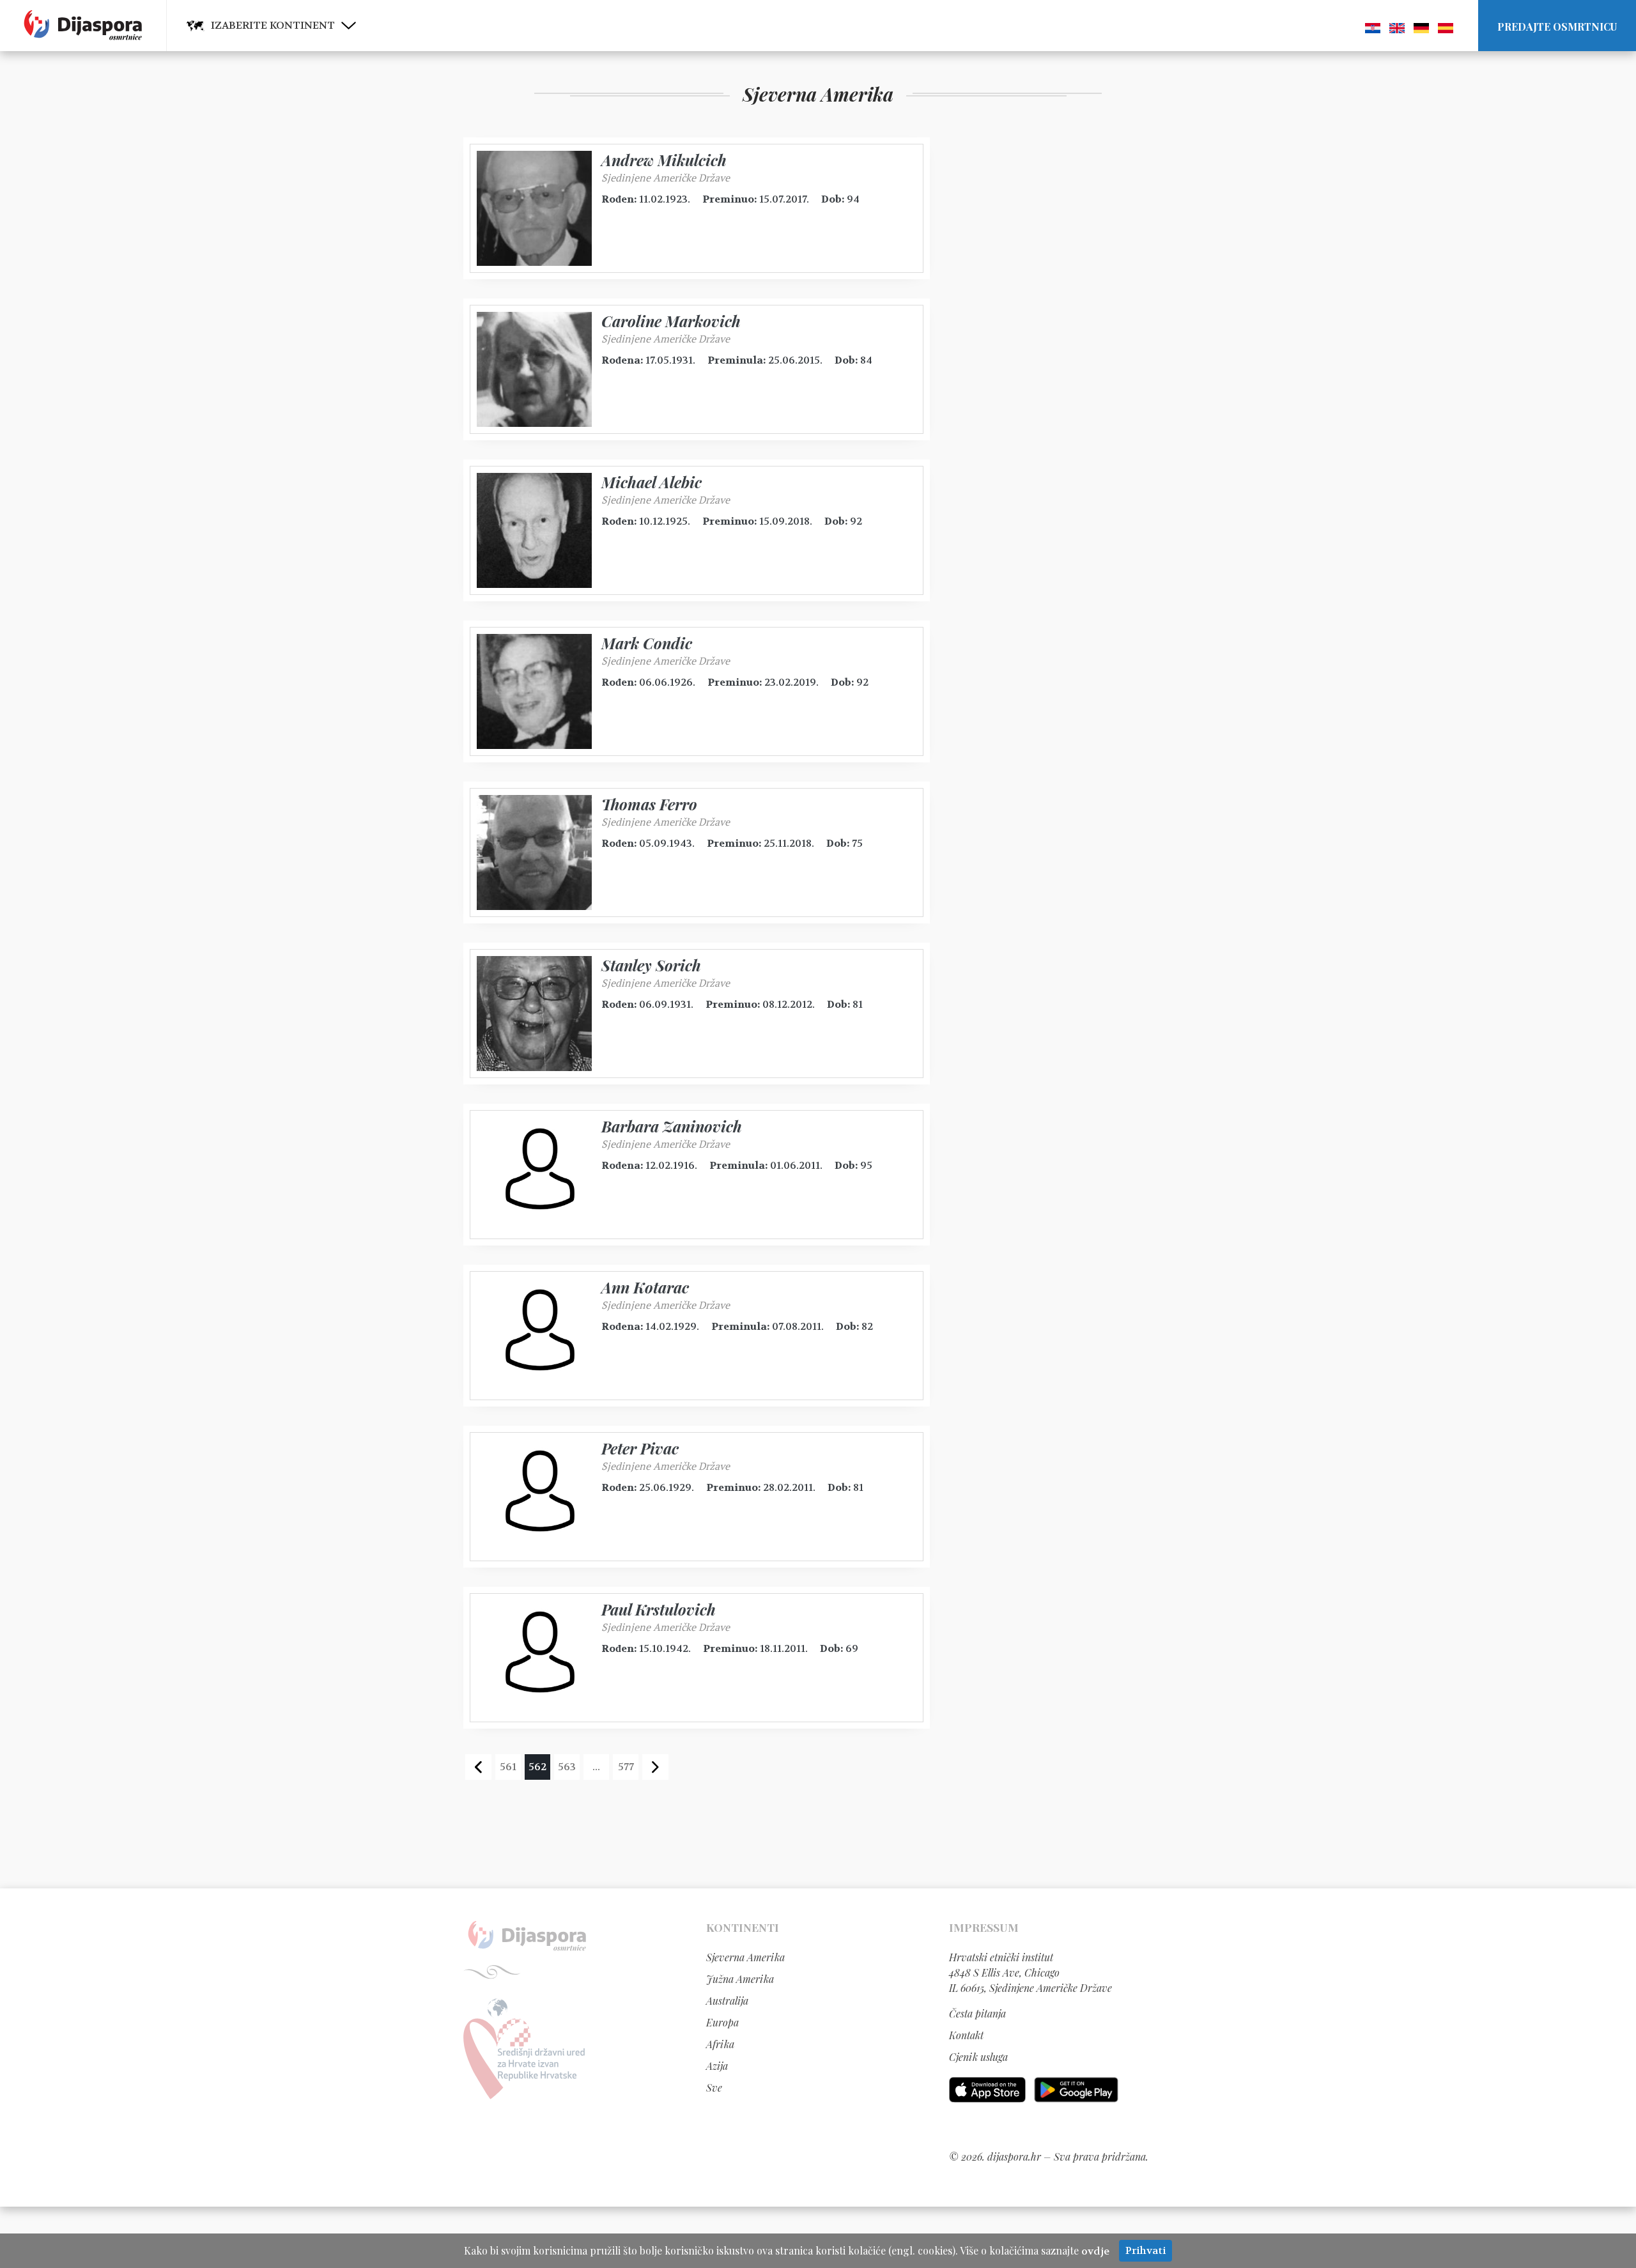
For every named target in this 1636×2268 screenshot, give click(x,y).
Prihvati (1146, 2250)
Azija (717, 2066)
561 (508, 1767)
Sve (714, 2087)
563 (567, 1767)
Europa (722, 2022)
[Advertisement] (1045, 329)
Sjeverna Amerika (745, 1957)
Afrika (720, 2044)
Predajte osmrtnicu (1557, 27)
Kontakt (966, 2035)
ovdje (1095, 2251)
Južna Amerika (740, 1979)
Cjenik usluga (978, 2057)
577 (626, 1767)
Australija (727, 2001)
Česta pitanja (977, 2013)
